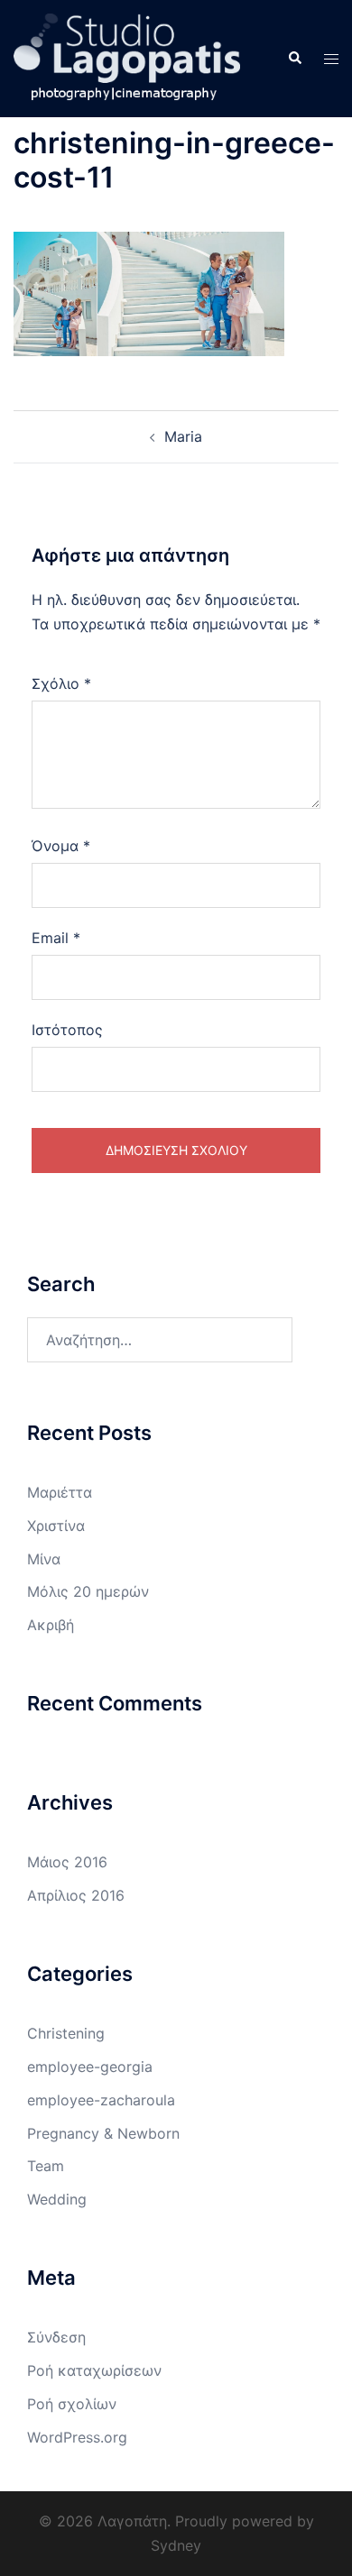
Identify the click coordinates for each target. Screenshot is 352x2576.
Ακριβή (51, 1625)
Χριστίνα (56, 1526)
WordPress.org (77, 2437)
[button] (294, 59)
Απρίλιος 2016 (76, 1895)
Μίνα (44, 1559)
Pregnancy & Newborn (103, 2133)
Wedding (57, 2199)
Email (56, 938)
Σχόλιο (61, 683)
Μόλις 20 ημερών (88, 1591)
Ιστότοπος (67, 1030)
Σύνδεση (56, 2337)
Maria (183, 436)
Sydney (176, 2545)
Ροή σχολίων (72, 2404)
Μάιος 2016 (67, 1862)
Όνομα (61, 846)
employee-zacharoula (101, 2100)
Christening (66, 2033)
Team (46, 2166)
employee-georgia (90, 2067)
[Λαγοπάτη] (127, 57)
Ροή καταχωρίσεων (94, 2370)
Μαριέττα (60, 1492)
